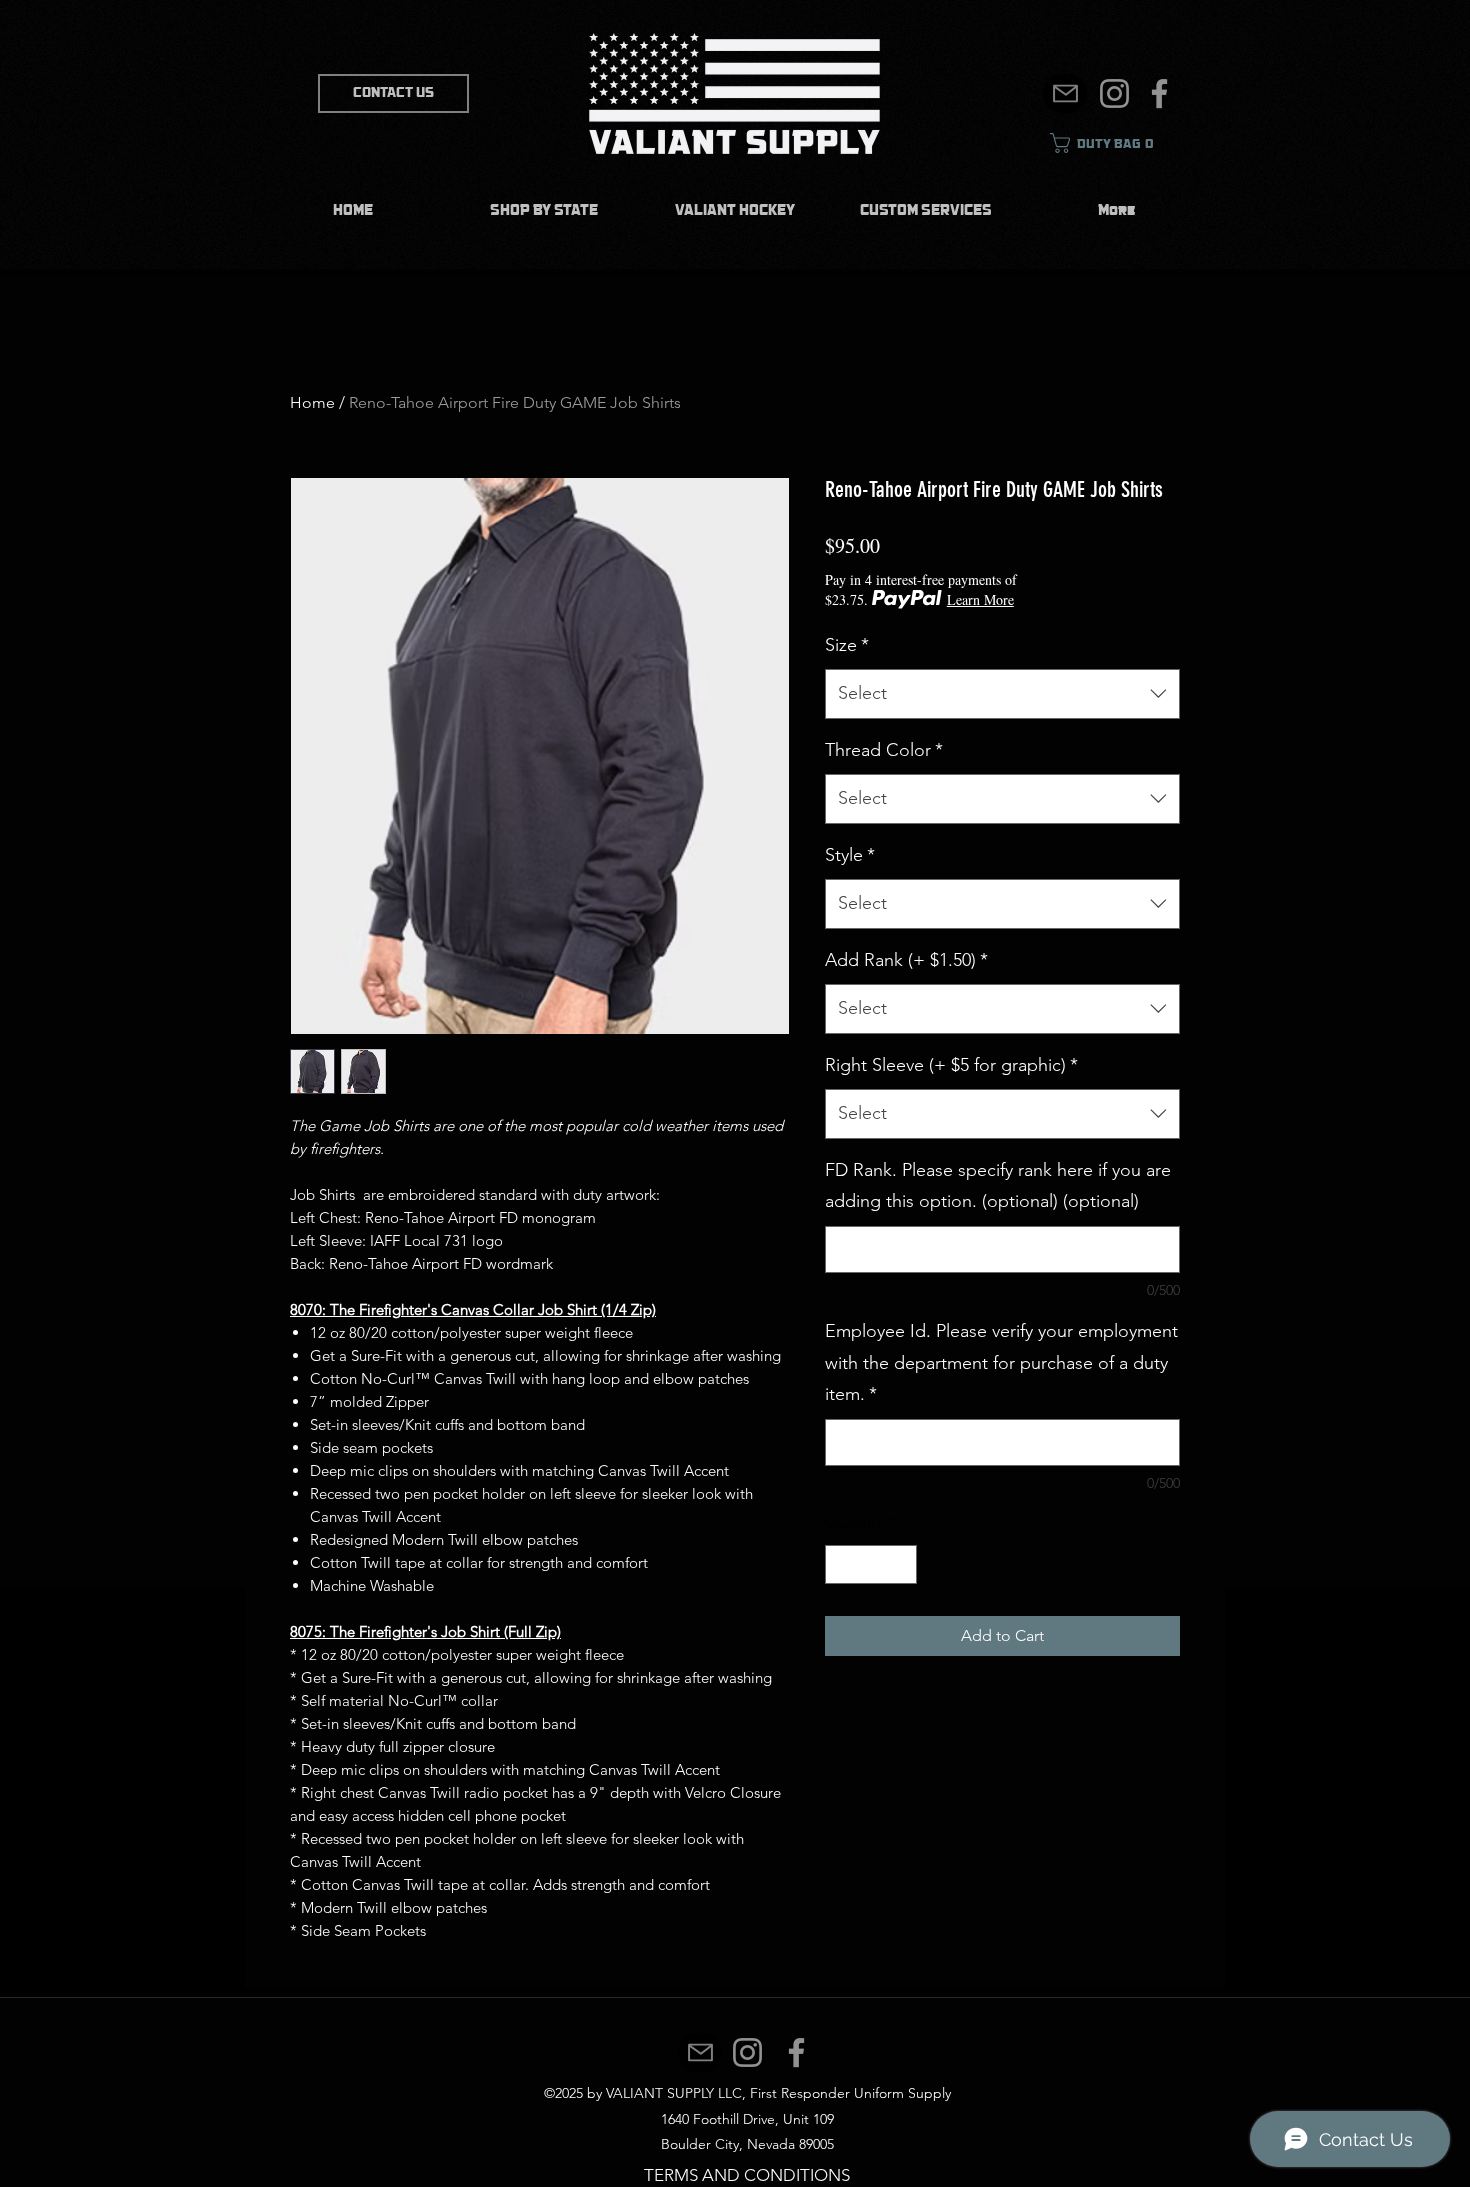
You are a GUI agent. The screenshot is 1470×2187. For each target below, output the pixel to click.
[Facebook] (1159, 93)
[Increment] (901, 1564)
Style (850, 855)
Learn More (980, 599)
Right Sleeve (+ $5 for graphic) (951, 1065)
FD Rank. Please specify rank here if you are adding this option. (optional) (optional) (998, 1186)
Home (312, 402)
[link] (1110, 143)
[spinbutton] (871, 1564)
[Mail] (1065, 93)
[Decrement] (841, 1564)
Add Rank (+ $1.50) (906, 960)
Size (847, 645)
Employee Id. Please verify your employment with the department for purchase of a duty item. (1001, 1362)
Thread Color (884, 750)
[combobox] (1002, 694)
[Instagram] (1114, 93)
